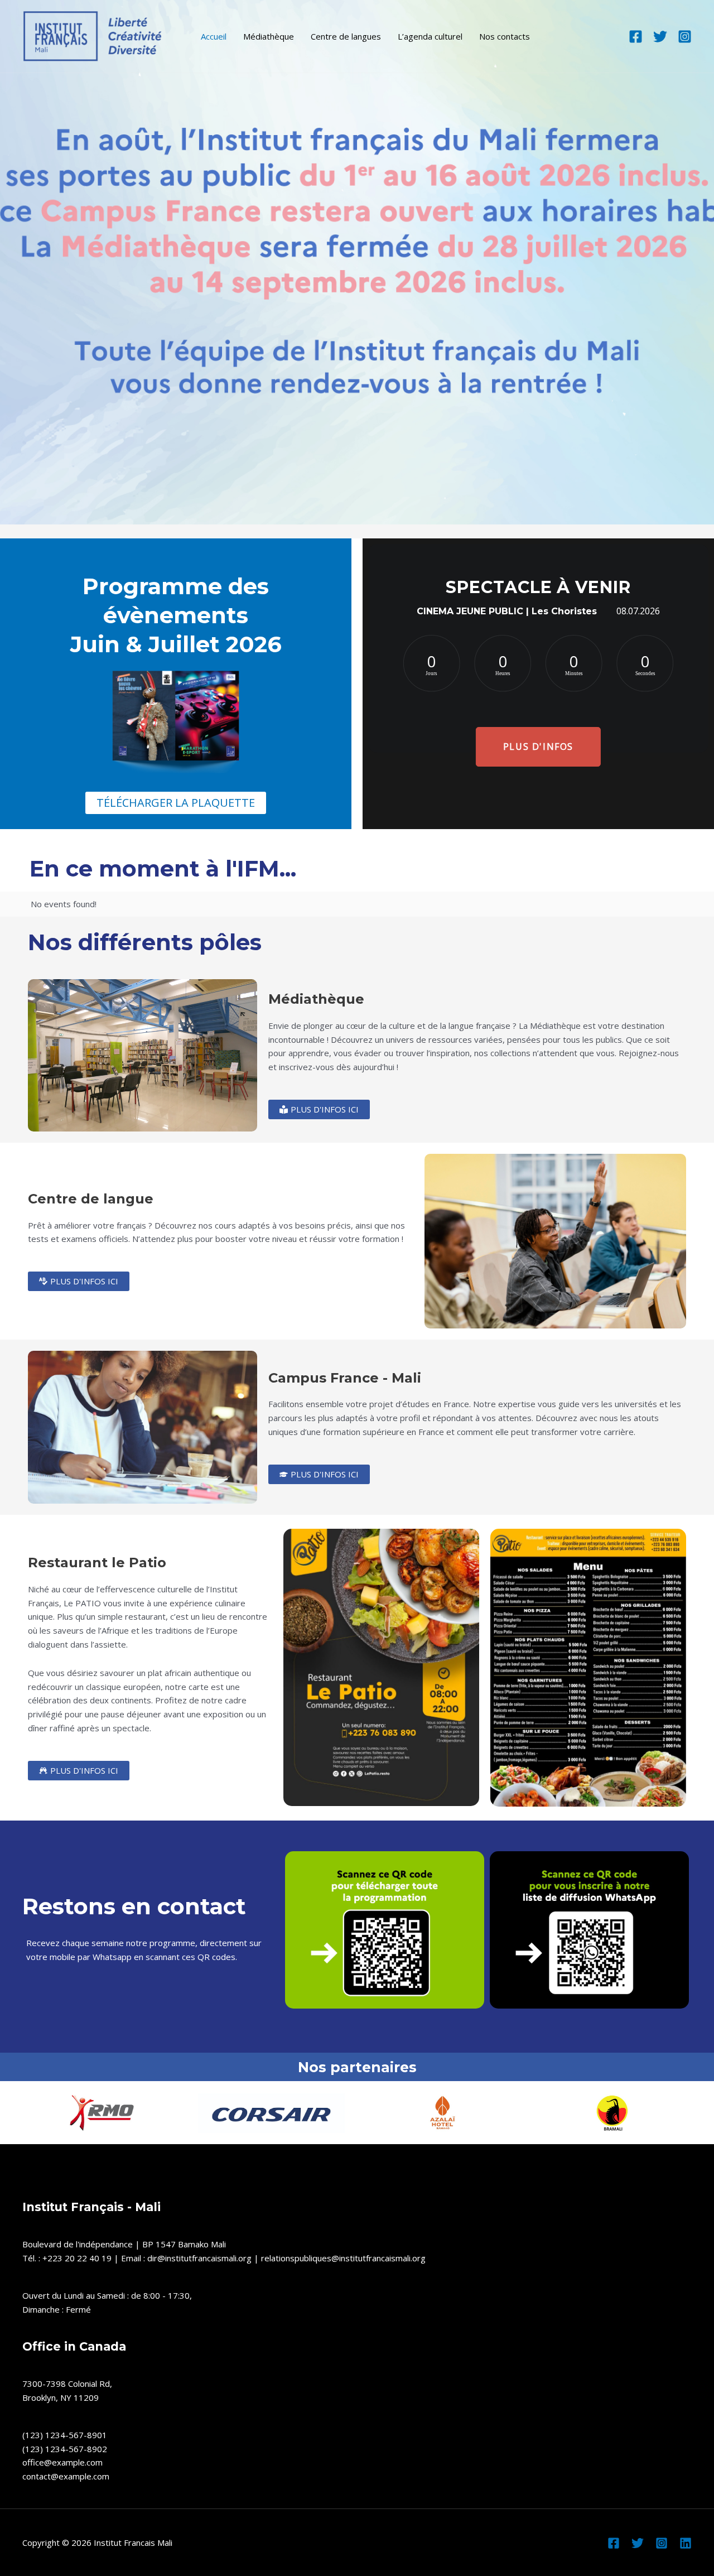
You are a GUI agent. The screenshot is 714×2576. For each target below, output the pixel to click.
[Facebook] (636, 37)
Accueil (214, 36)
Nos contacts (505, 36)
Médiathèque (269, 36)
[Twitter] (660, 37)
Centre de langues (346, 36)
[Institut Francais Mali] (92, 35)
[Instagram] (685, 37)
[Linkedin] (686, 2543)
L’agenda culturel (430, 36)
